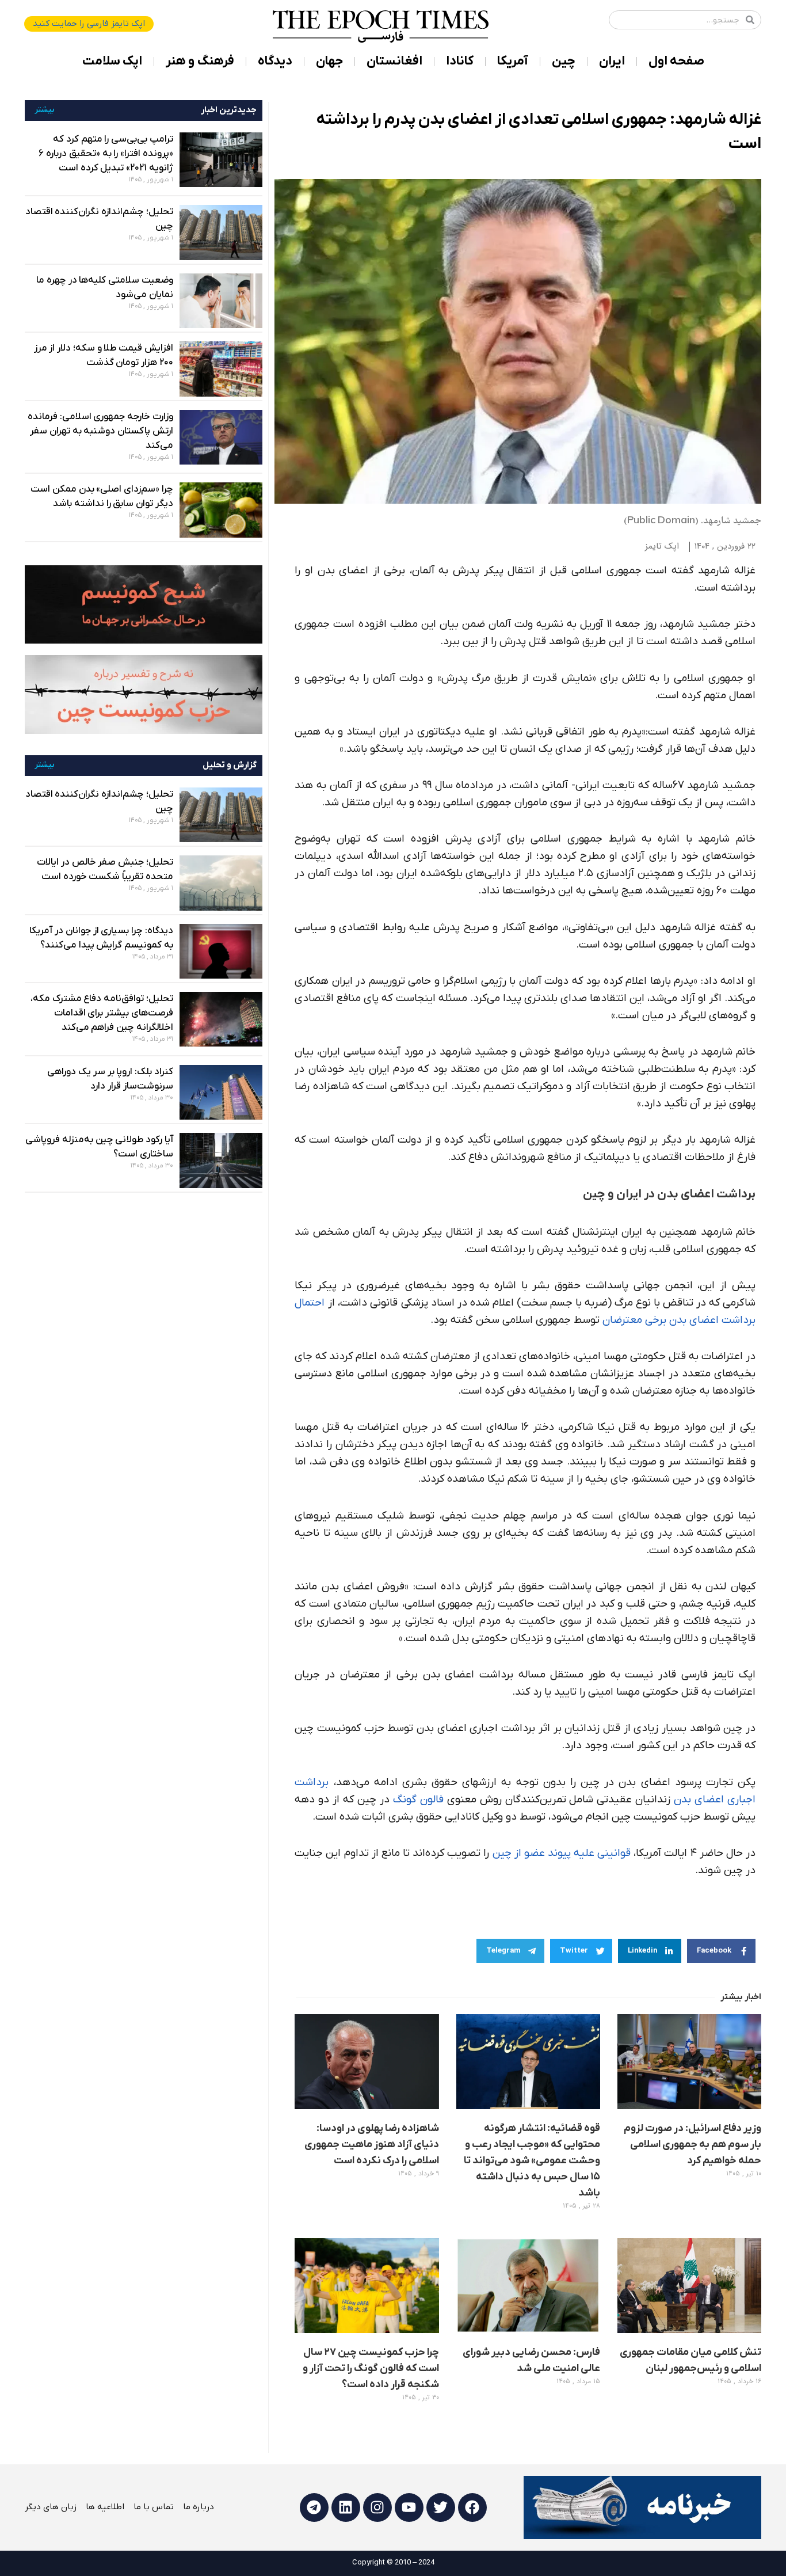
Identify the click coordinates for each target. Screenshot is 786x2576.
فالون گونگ (418, 1800)
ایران (612, 61)
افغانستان (394, 61)
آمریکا (513, 61)
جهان (329, 61)
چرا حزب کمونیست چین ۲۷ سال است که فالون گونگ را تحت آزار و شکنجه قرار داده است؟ (371, 2368)
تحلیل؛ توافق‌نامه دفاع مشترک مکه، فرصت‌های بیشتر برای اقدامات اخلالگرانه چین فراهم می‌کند (102, 1013)
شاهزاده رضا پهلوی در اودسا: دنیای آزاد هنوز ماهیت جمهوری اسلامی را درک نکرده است (372, 2145)
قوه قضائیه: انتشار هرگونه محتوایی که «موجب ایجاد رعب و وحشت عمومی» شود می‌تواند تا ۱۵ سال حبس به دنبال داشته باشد (532, 2161)
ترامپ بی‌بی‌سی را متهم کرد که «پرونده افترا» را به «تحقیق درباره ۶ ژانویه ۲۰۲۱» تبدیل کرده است (106, 154)
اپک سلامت (112, 61)
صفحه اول (676, 61)
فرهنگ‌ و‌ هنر (200, 61)
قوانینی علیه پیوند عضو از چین (562, 1853)
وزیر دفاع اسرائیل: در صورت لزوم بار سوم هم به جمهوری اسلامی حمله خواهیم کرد (692, 2145)
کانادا (460, 61)
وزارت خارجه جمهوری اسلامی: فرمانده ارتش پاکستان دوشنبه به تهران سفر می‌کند (100, 431)
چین (564, 61)
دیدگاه (275, 61)
